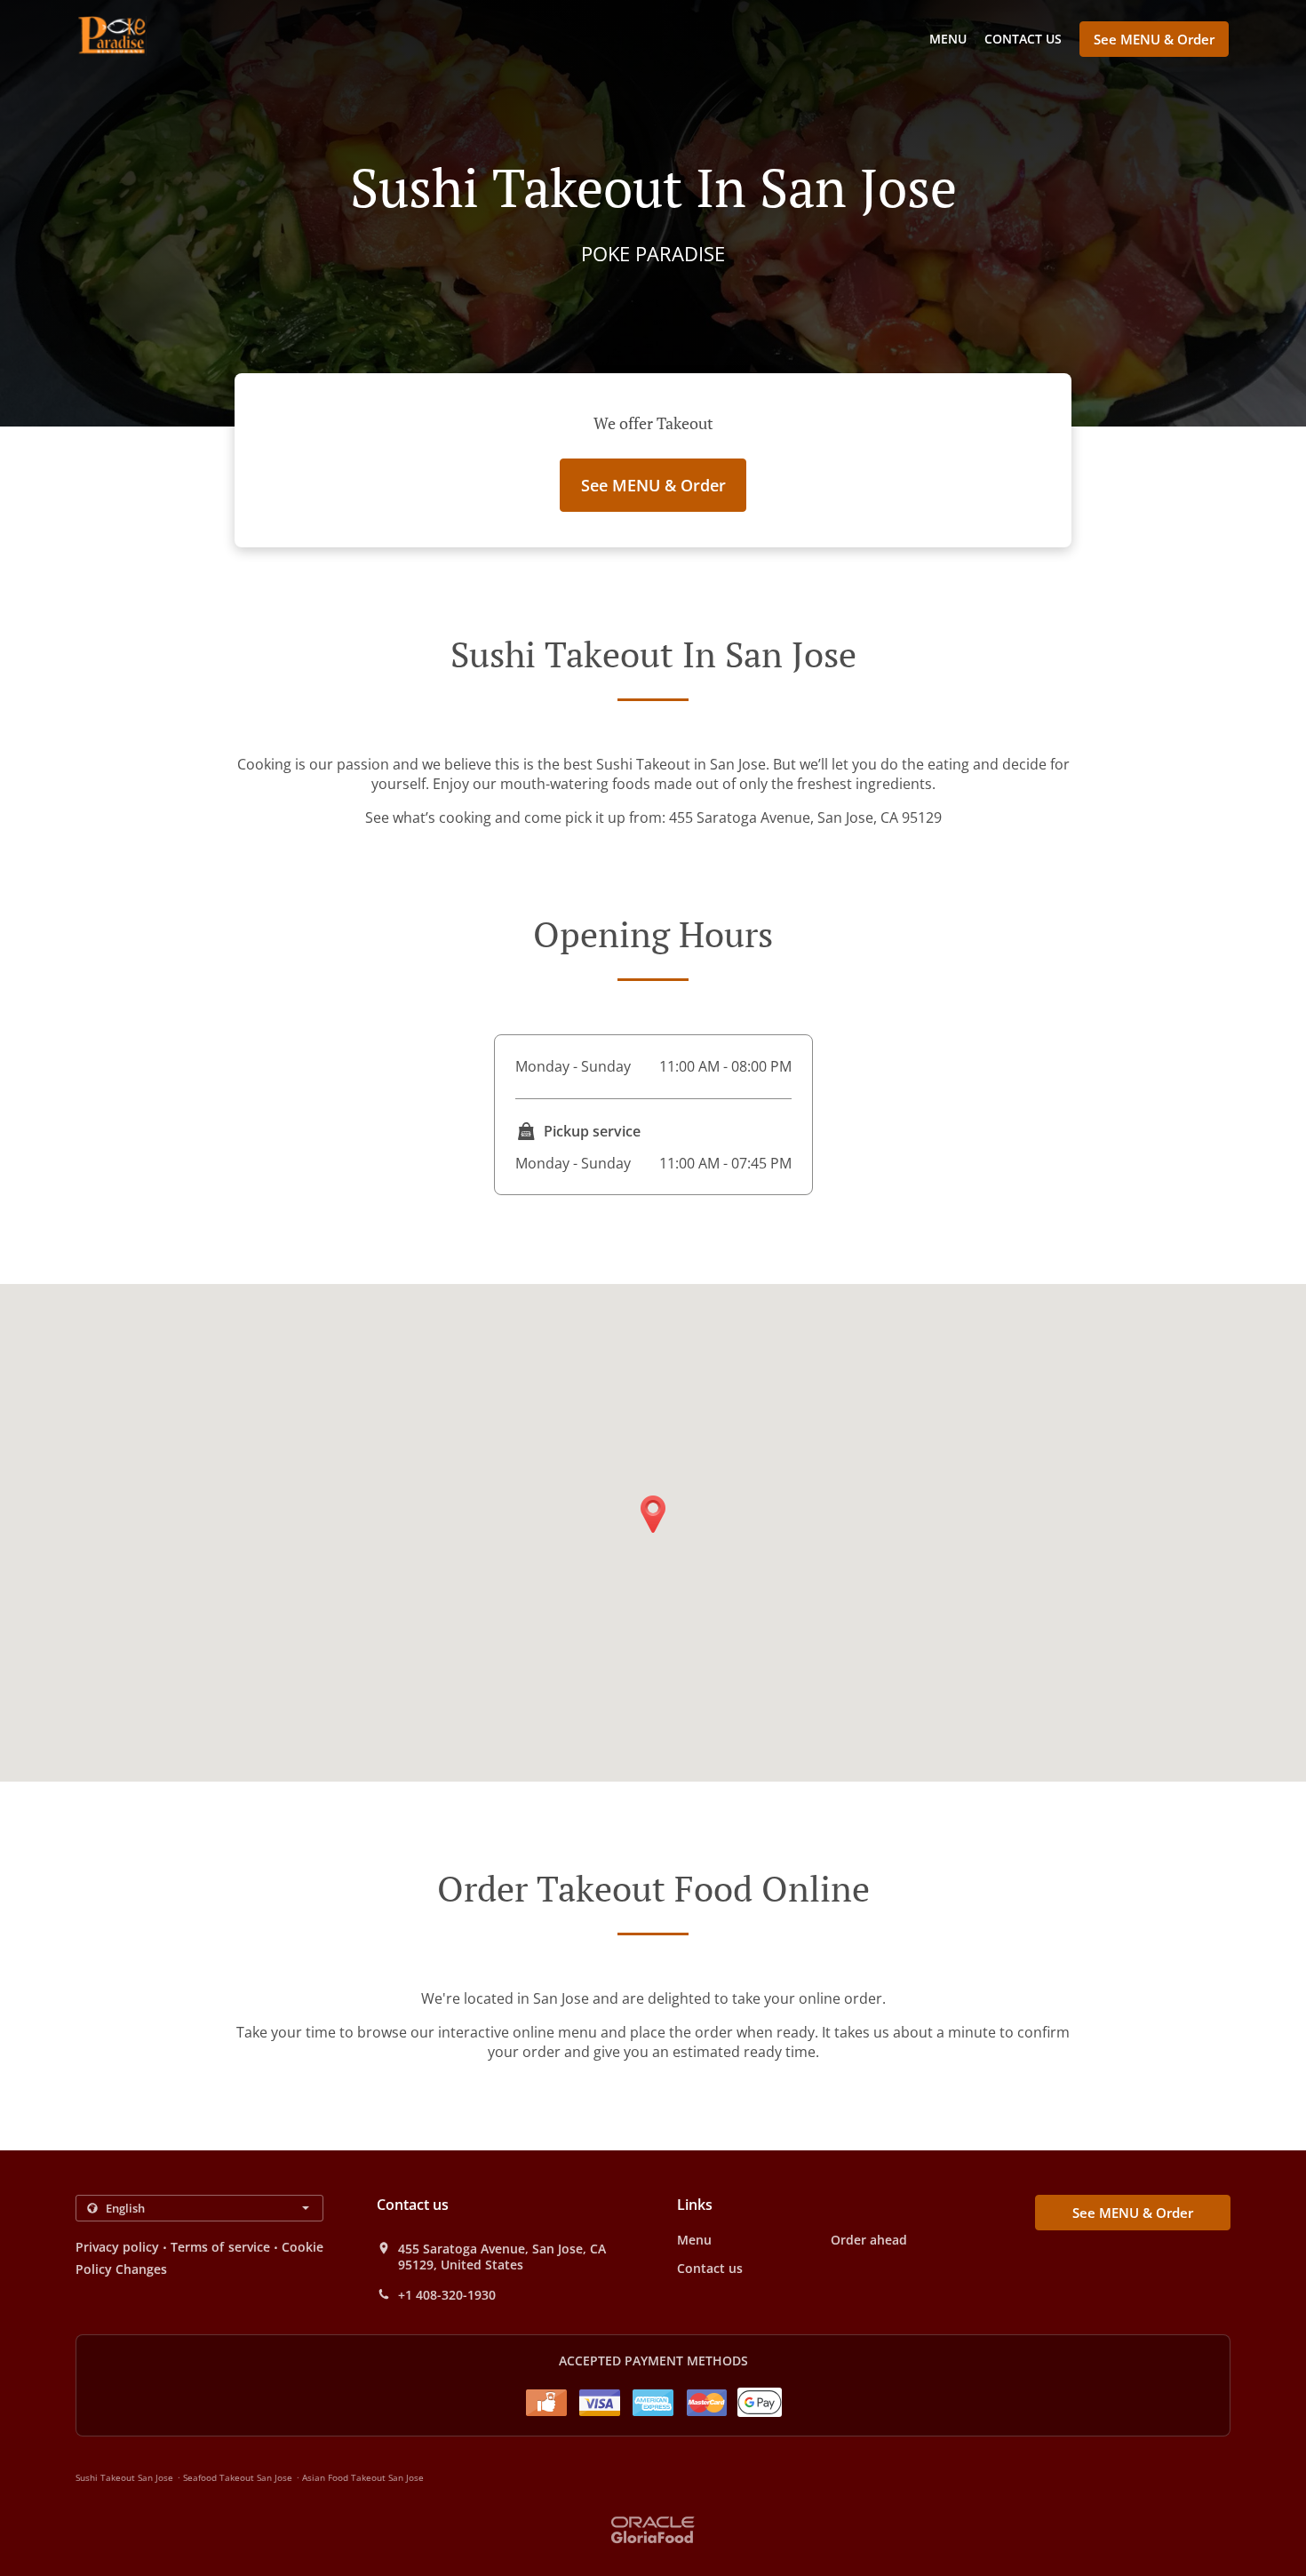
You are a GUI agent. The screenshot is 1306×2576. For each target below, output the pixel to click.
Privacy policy (117, 2247)
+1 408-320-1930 (447, 2295)
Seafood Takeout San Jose (238, 2477)
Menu (948, 39)
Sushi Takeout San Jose (124, 2477)
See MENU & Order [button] (1154, 39)
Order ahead (869, 2240)
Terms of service (220, 2247)
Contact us (1023, 39)
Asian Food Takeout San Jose (363, 2477)
